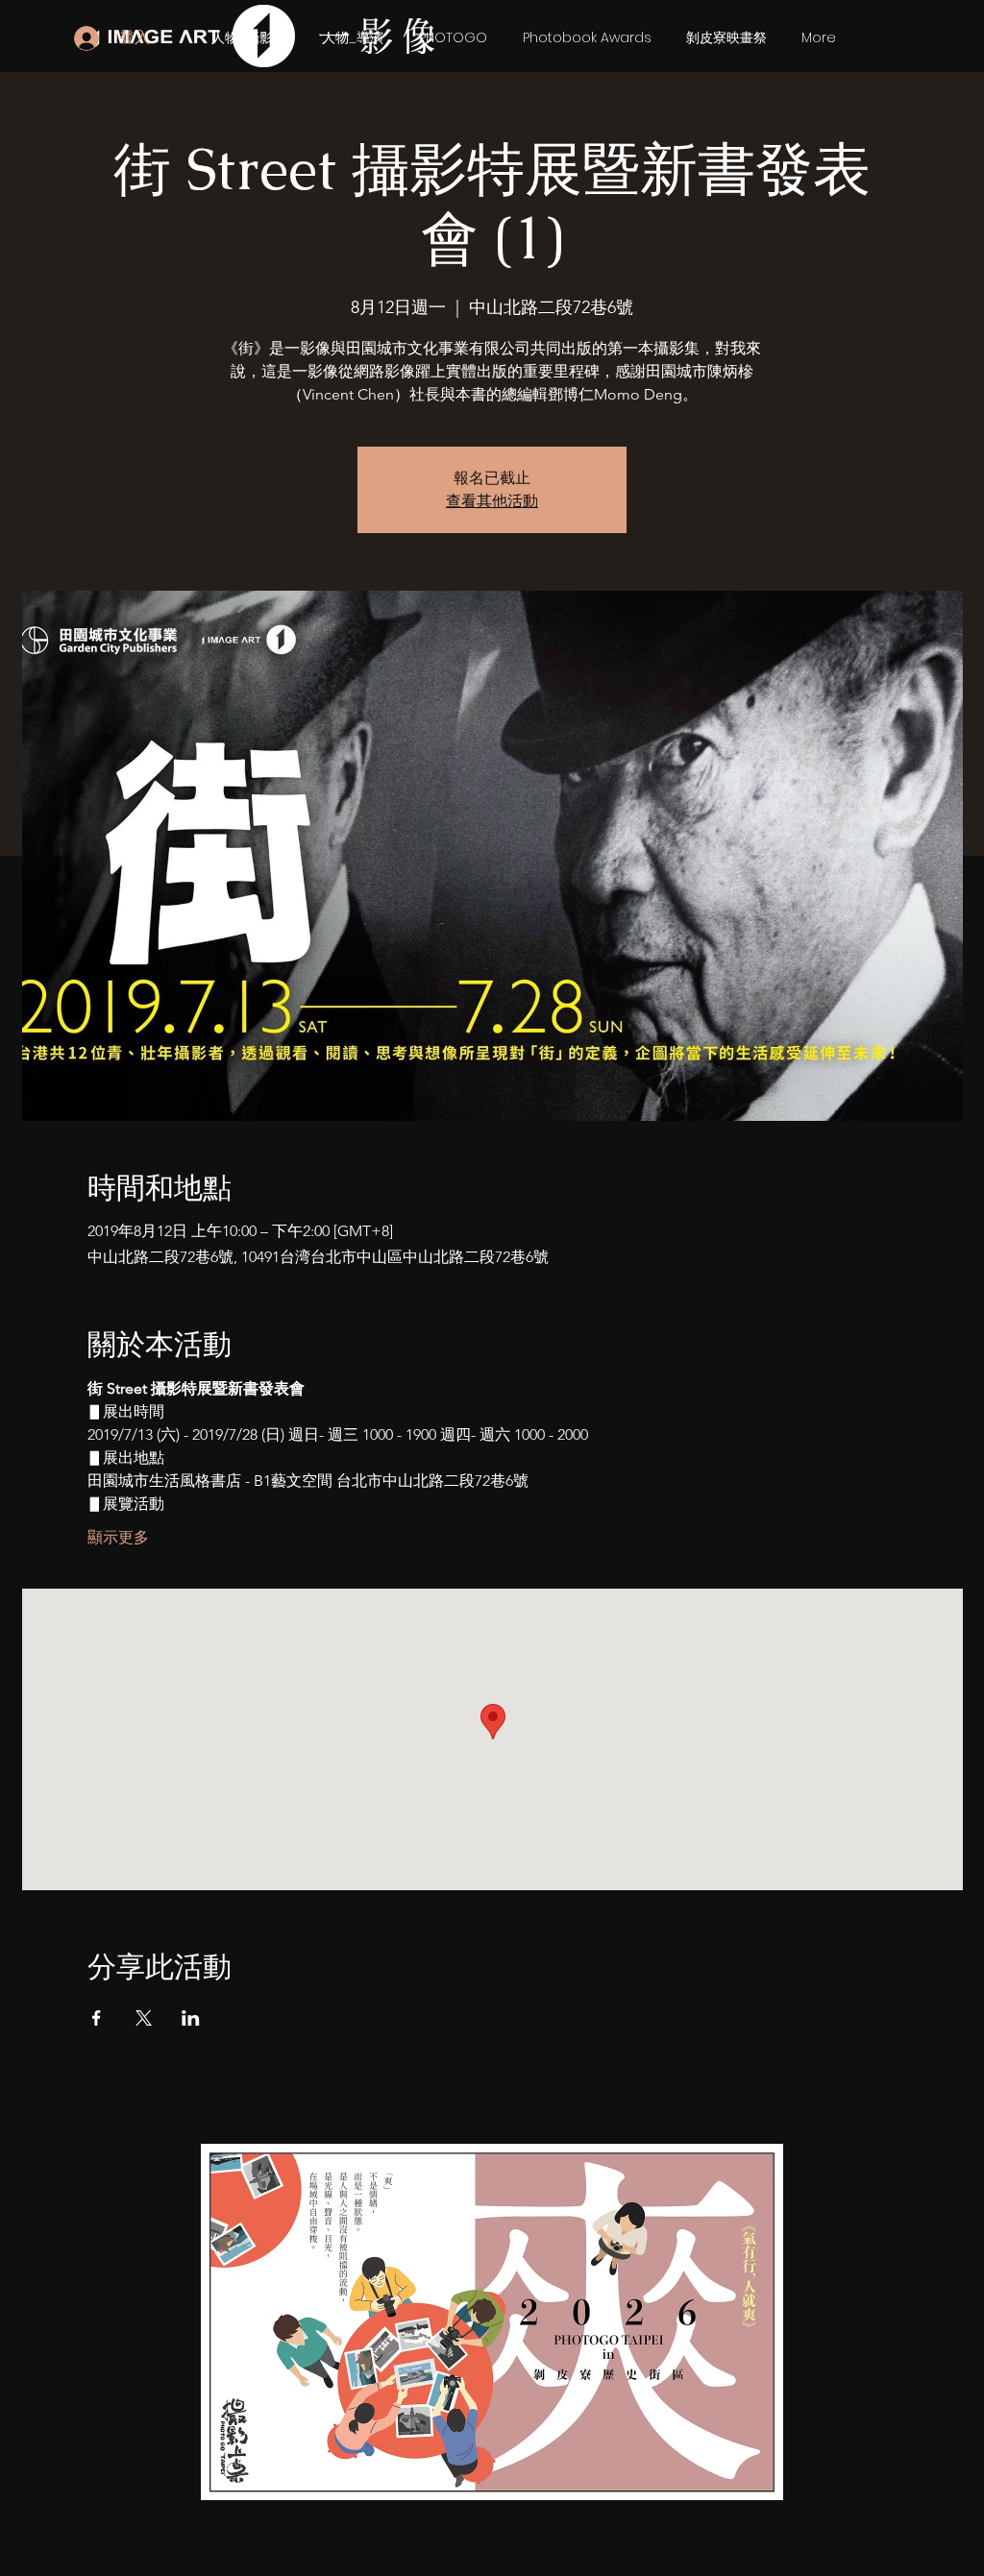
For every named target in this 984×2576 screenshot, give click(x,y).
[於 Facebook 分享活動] (97, 2018)
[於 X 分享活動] (144, 2018)
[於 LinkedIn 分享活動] (191, 2018)
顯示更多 (118, 1537)
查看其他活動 (492, 501)
